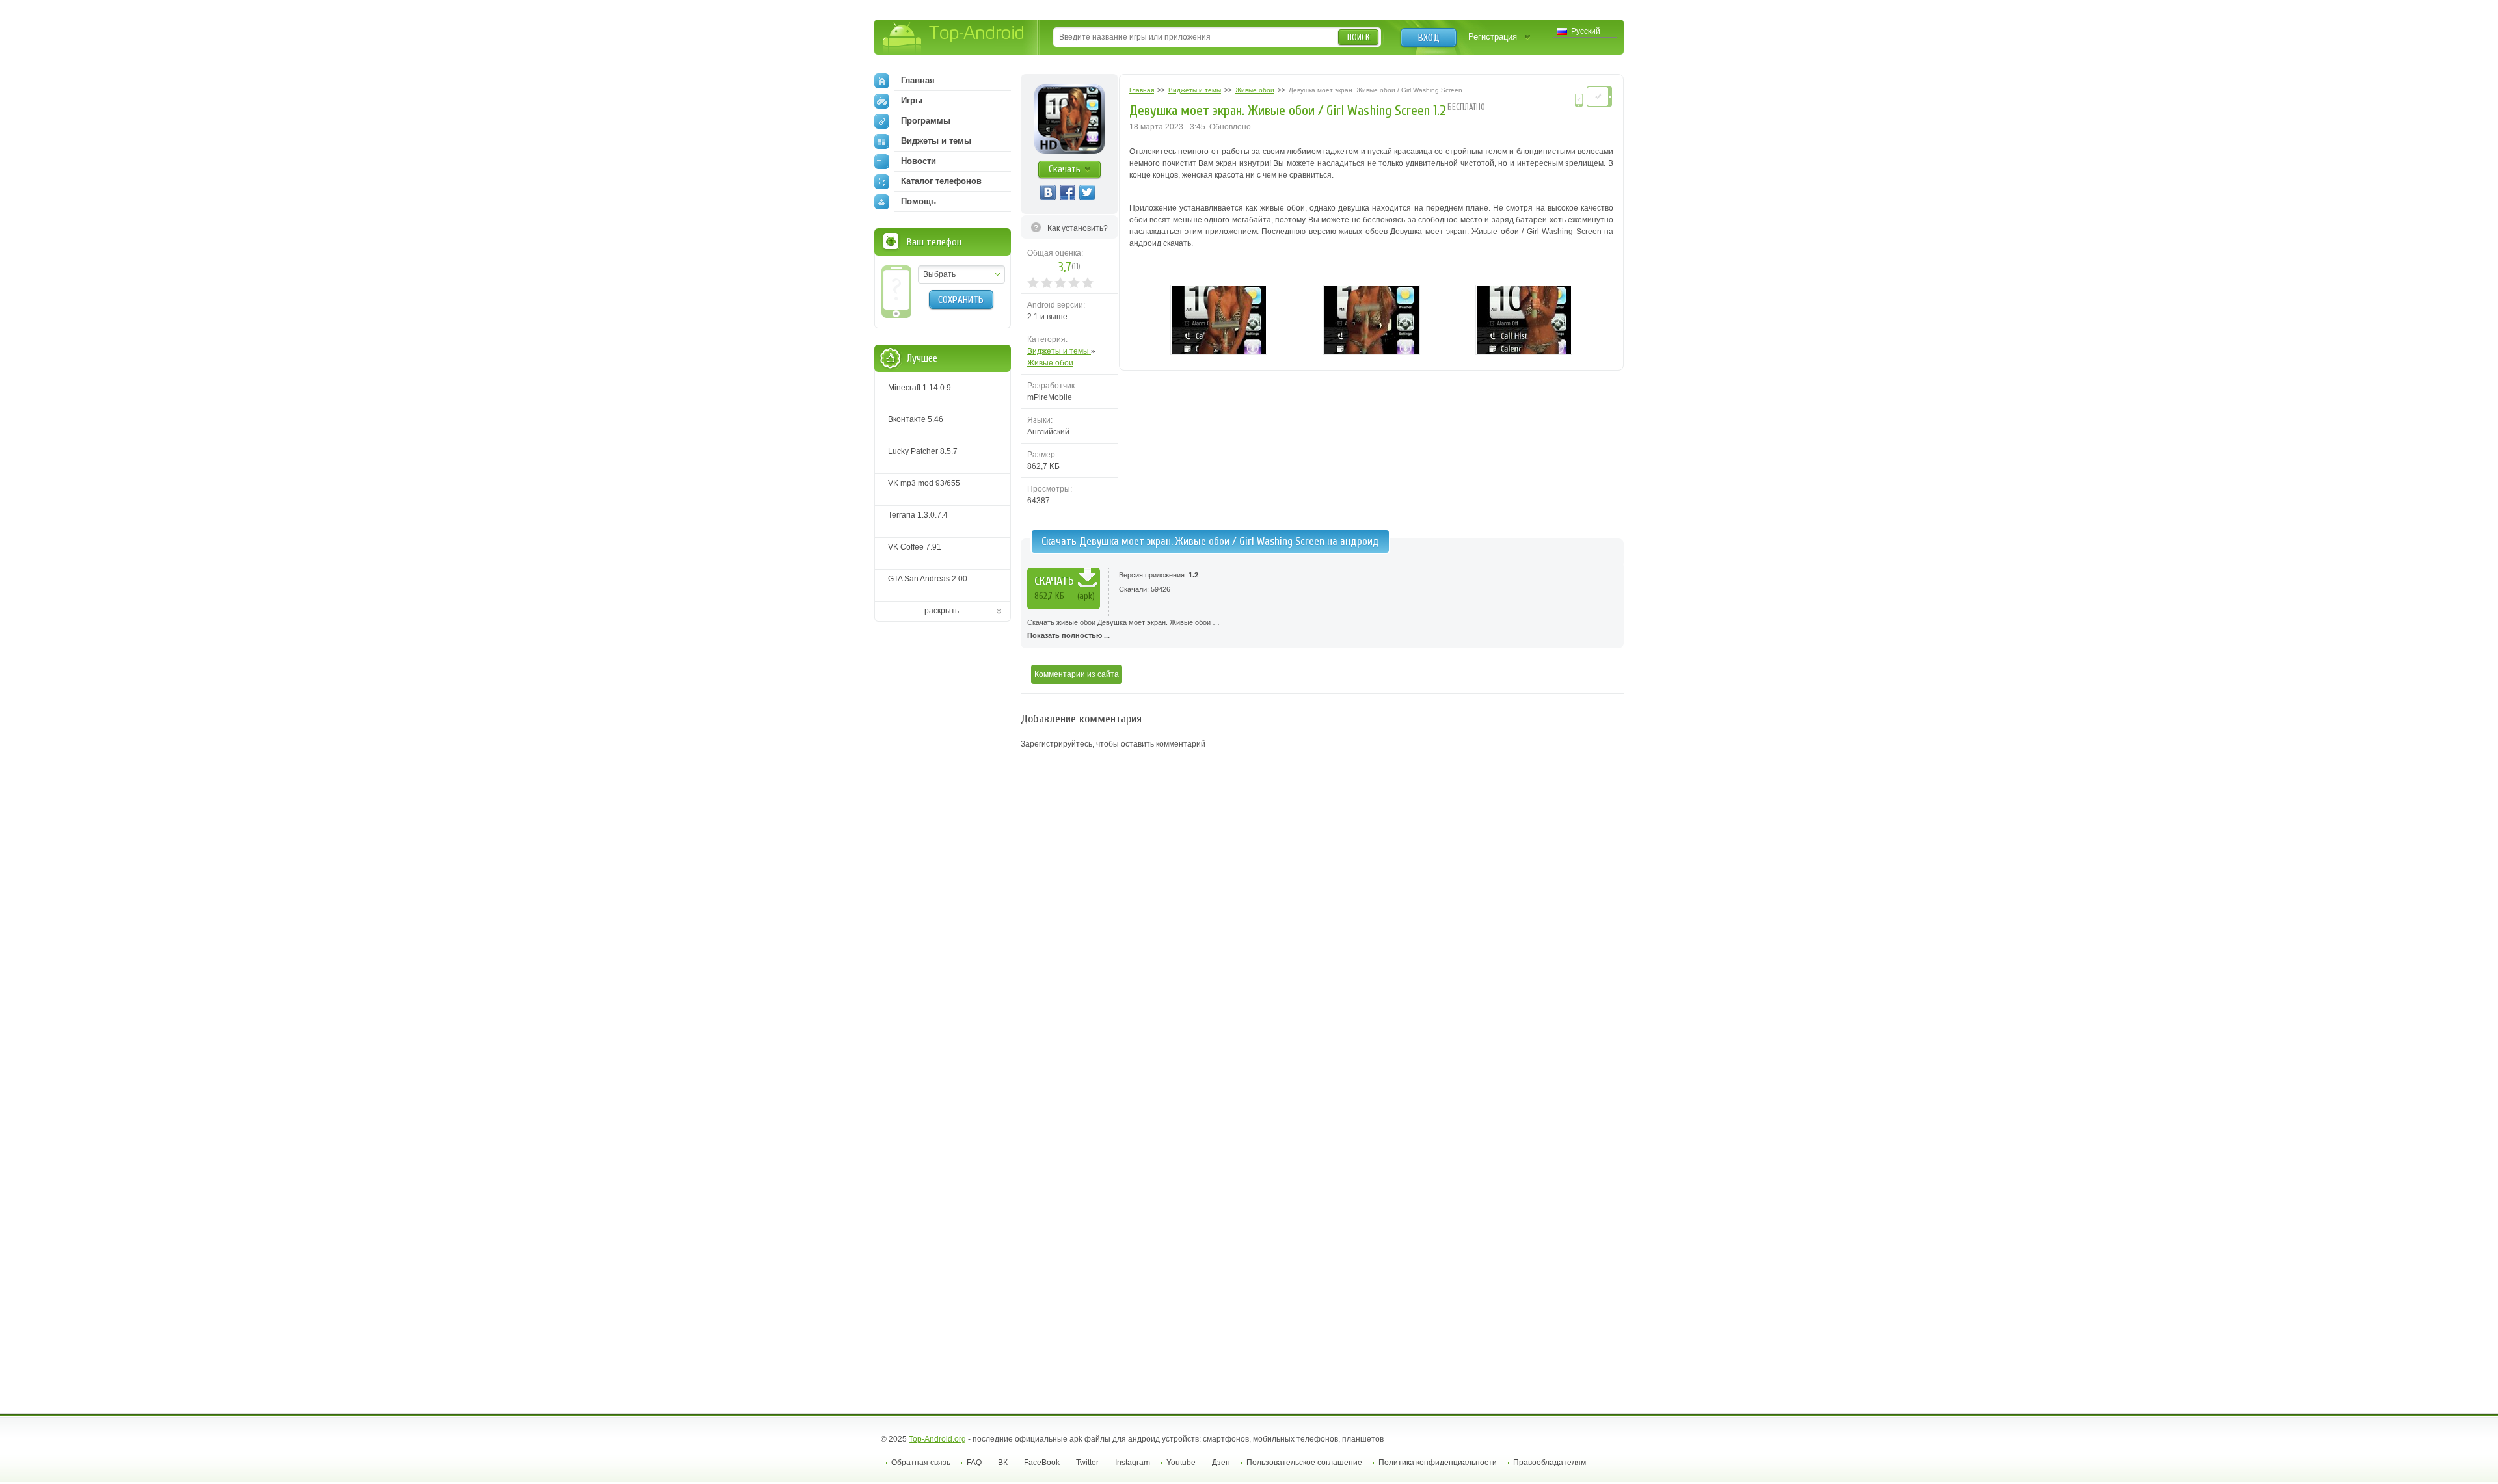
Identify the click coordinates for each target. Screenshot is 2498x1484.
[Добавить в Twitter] (1087, 192)
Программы (926, 121)
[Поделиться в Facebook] (1068, 192)
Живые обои (1050, 363)
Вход (1429, 38)
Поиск (1359, 37)
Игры (912, 100)
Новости (919, 161)
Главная (918, 80)
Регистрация (1493, 37)
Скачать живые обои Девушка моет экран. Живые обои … (1123, 629)
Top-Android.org (937, 1439)
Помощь (919, 201)
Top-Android (954, 38)
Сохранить (961, 300)
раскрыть (942, 611)
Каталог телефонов (941, 181)
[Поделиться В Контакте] (1048, 192)
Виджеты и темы (1059, 351)
